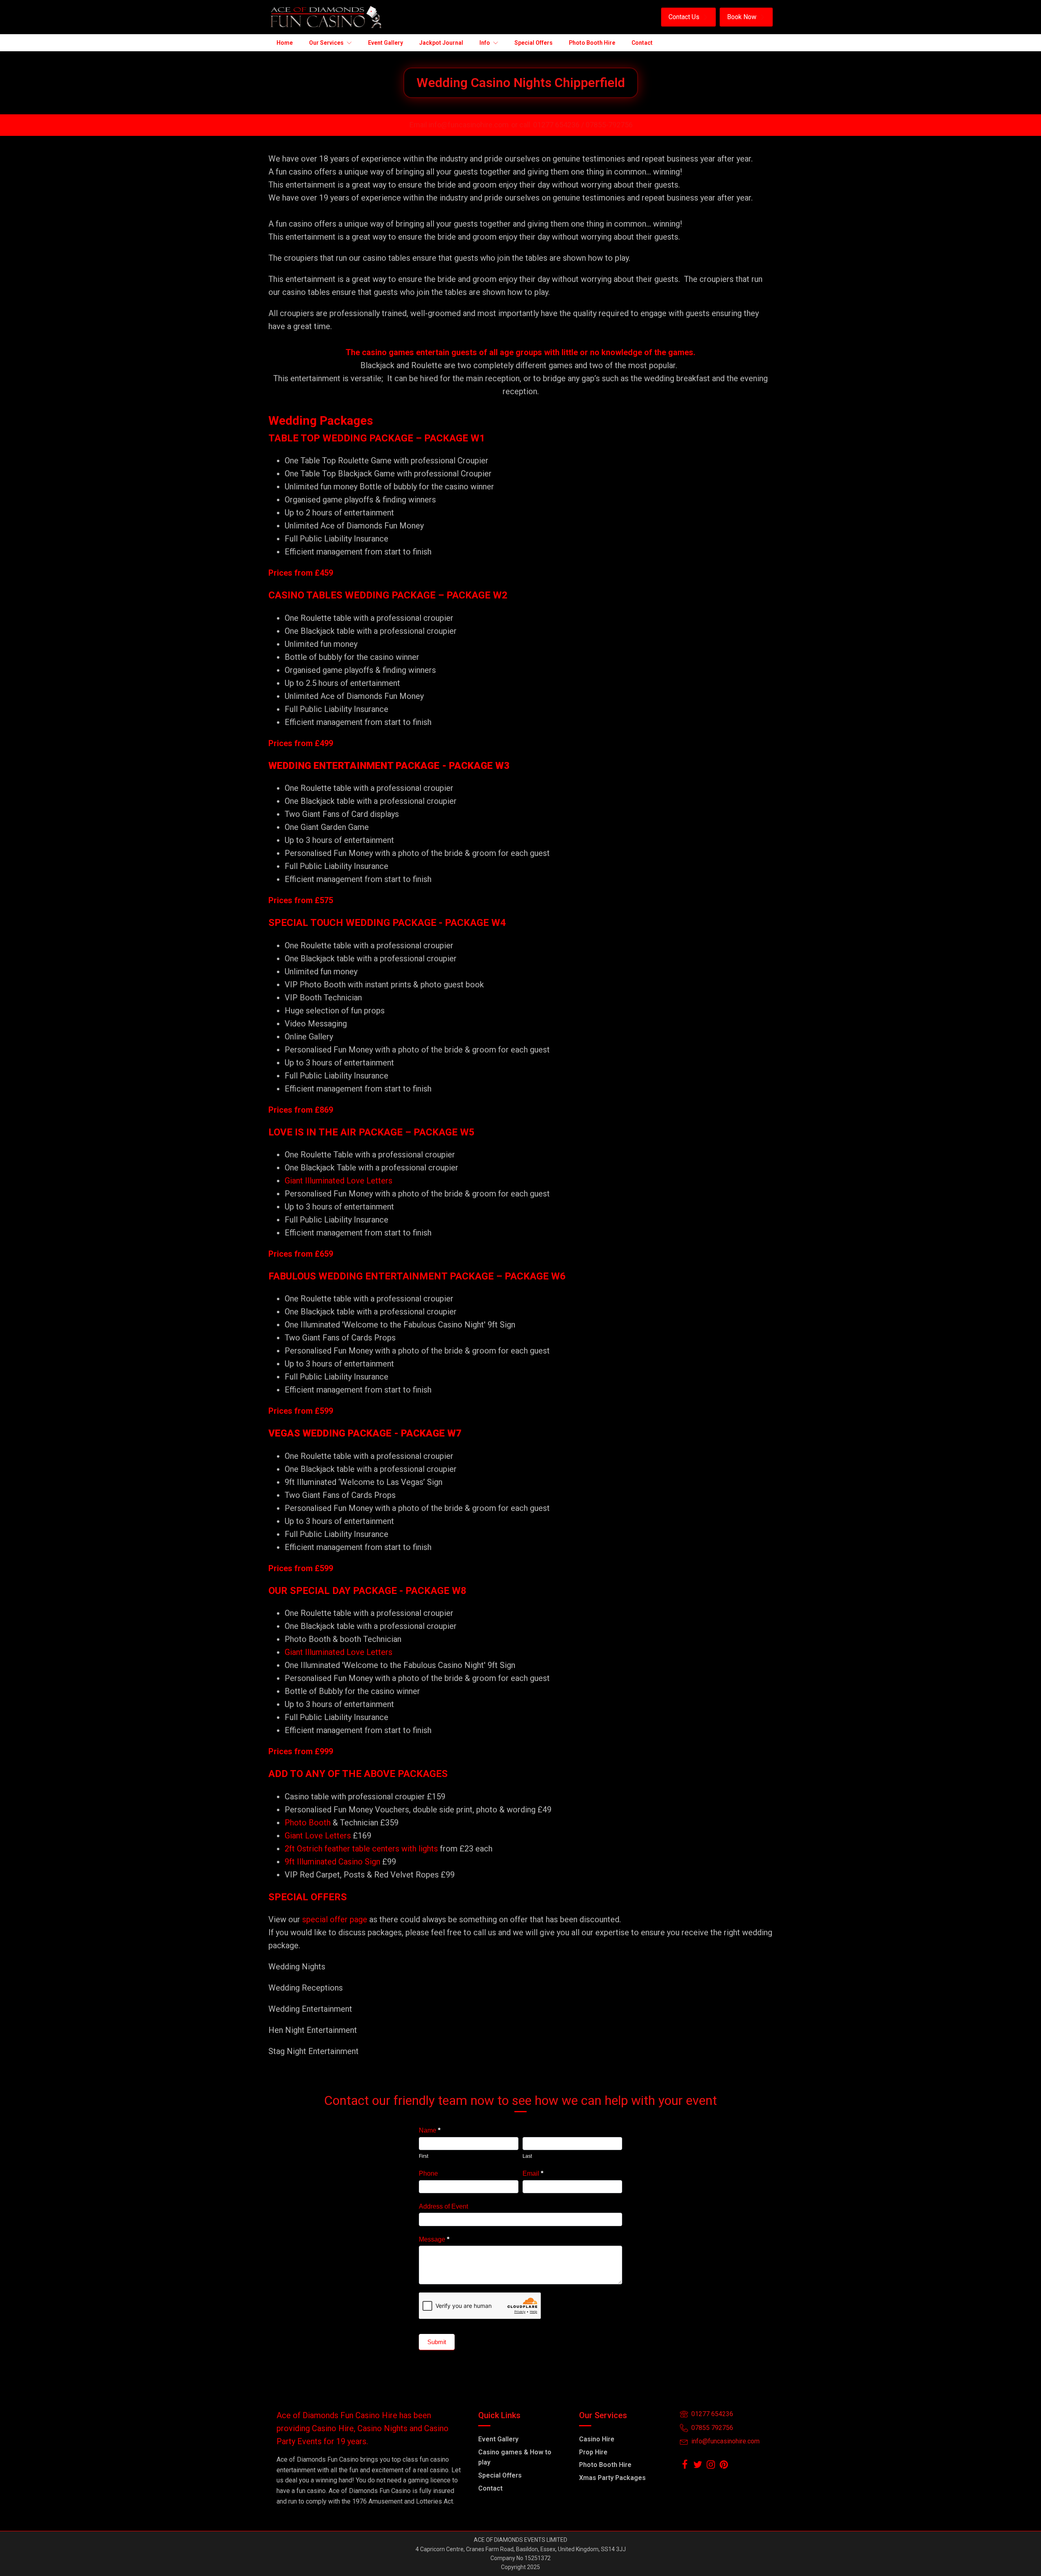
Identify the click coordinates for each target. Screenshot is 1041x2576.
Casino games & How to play (515, 2457)
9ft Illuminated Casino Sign (332, 1862)
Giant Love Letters (318, 1836)
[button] (688, 17)
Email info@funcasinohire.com (459, 125)
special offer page (335, 1919)
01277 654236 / (559, 125)
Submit (437, 2342)
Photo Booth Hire (605, 2465)
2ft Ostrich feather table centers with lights (361, 1849)
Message (434, 2239)
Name (430, 2130)
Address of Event (443, 2206)
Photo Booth (308, 1823)
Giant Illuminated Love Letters (339, 1181)
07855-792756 (609, 125)
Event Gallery (498, 2439)
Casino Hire (597, 2439)
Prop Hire (593, 2452)
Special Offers (500, 2475)
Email (533, 2173)
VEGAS (284, 1433)
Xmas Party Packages (612, 2478)
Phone (428, 2173)
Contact (490, 2488)
